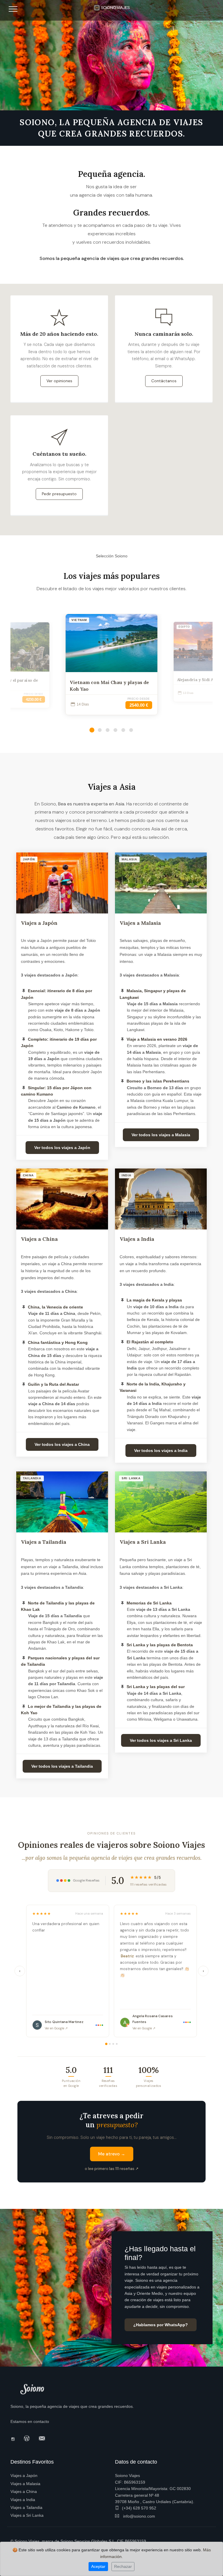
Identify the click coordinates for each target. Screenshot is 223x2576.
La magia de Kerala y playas (154, 1300)
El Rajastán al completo (150, 1342)
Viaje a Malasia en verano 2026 (157, 1039)
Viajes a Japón (39, 923)
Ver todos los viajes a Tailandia (62, 1766)
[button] (92, 730)
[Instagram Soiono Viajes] (15, 2439)
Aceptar (98, 2566)
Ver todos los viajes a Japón (62, 1148)
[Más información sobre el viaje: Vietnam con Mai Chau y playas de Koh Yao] (111, 643)
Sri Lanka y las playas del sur (156, 1687)
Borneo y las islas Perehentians (158, 1081)
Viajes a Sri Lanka (143, 1542)
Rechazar (123, 2566)
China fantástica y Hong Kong (58, 1342)
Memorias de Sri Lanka (149, 1603)
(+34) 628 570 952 (139, 2508)
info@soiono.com (139, 2516)
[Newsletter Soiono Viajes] (43, 2438)
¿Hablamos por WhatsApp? (161, 2325)
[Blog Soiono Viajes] (28, 2438)
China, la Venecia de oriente (55, 1307)
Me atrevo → (112, 2154)
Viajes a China (39, 1239)
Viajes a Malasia (140, 923)
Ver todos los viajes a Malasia (161, 1135)
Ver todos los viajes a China (62, 1444)
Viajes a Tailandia (44, 1542)
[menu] (13, 11)
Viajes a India (137, 1239)
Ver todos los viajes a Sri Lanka (161, 1740)
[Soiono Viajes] (112, 6)
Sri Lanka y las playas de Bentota (160, 1645)
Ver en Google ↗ (56, 2028)
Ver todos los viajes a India (161, 1451)
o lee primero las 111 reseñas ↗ (112, 2169)
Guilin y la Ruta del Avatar (53, 1384)
